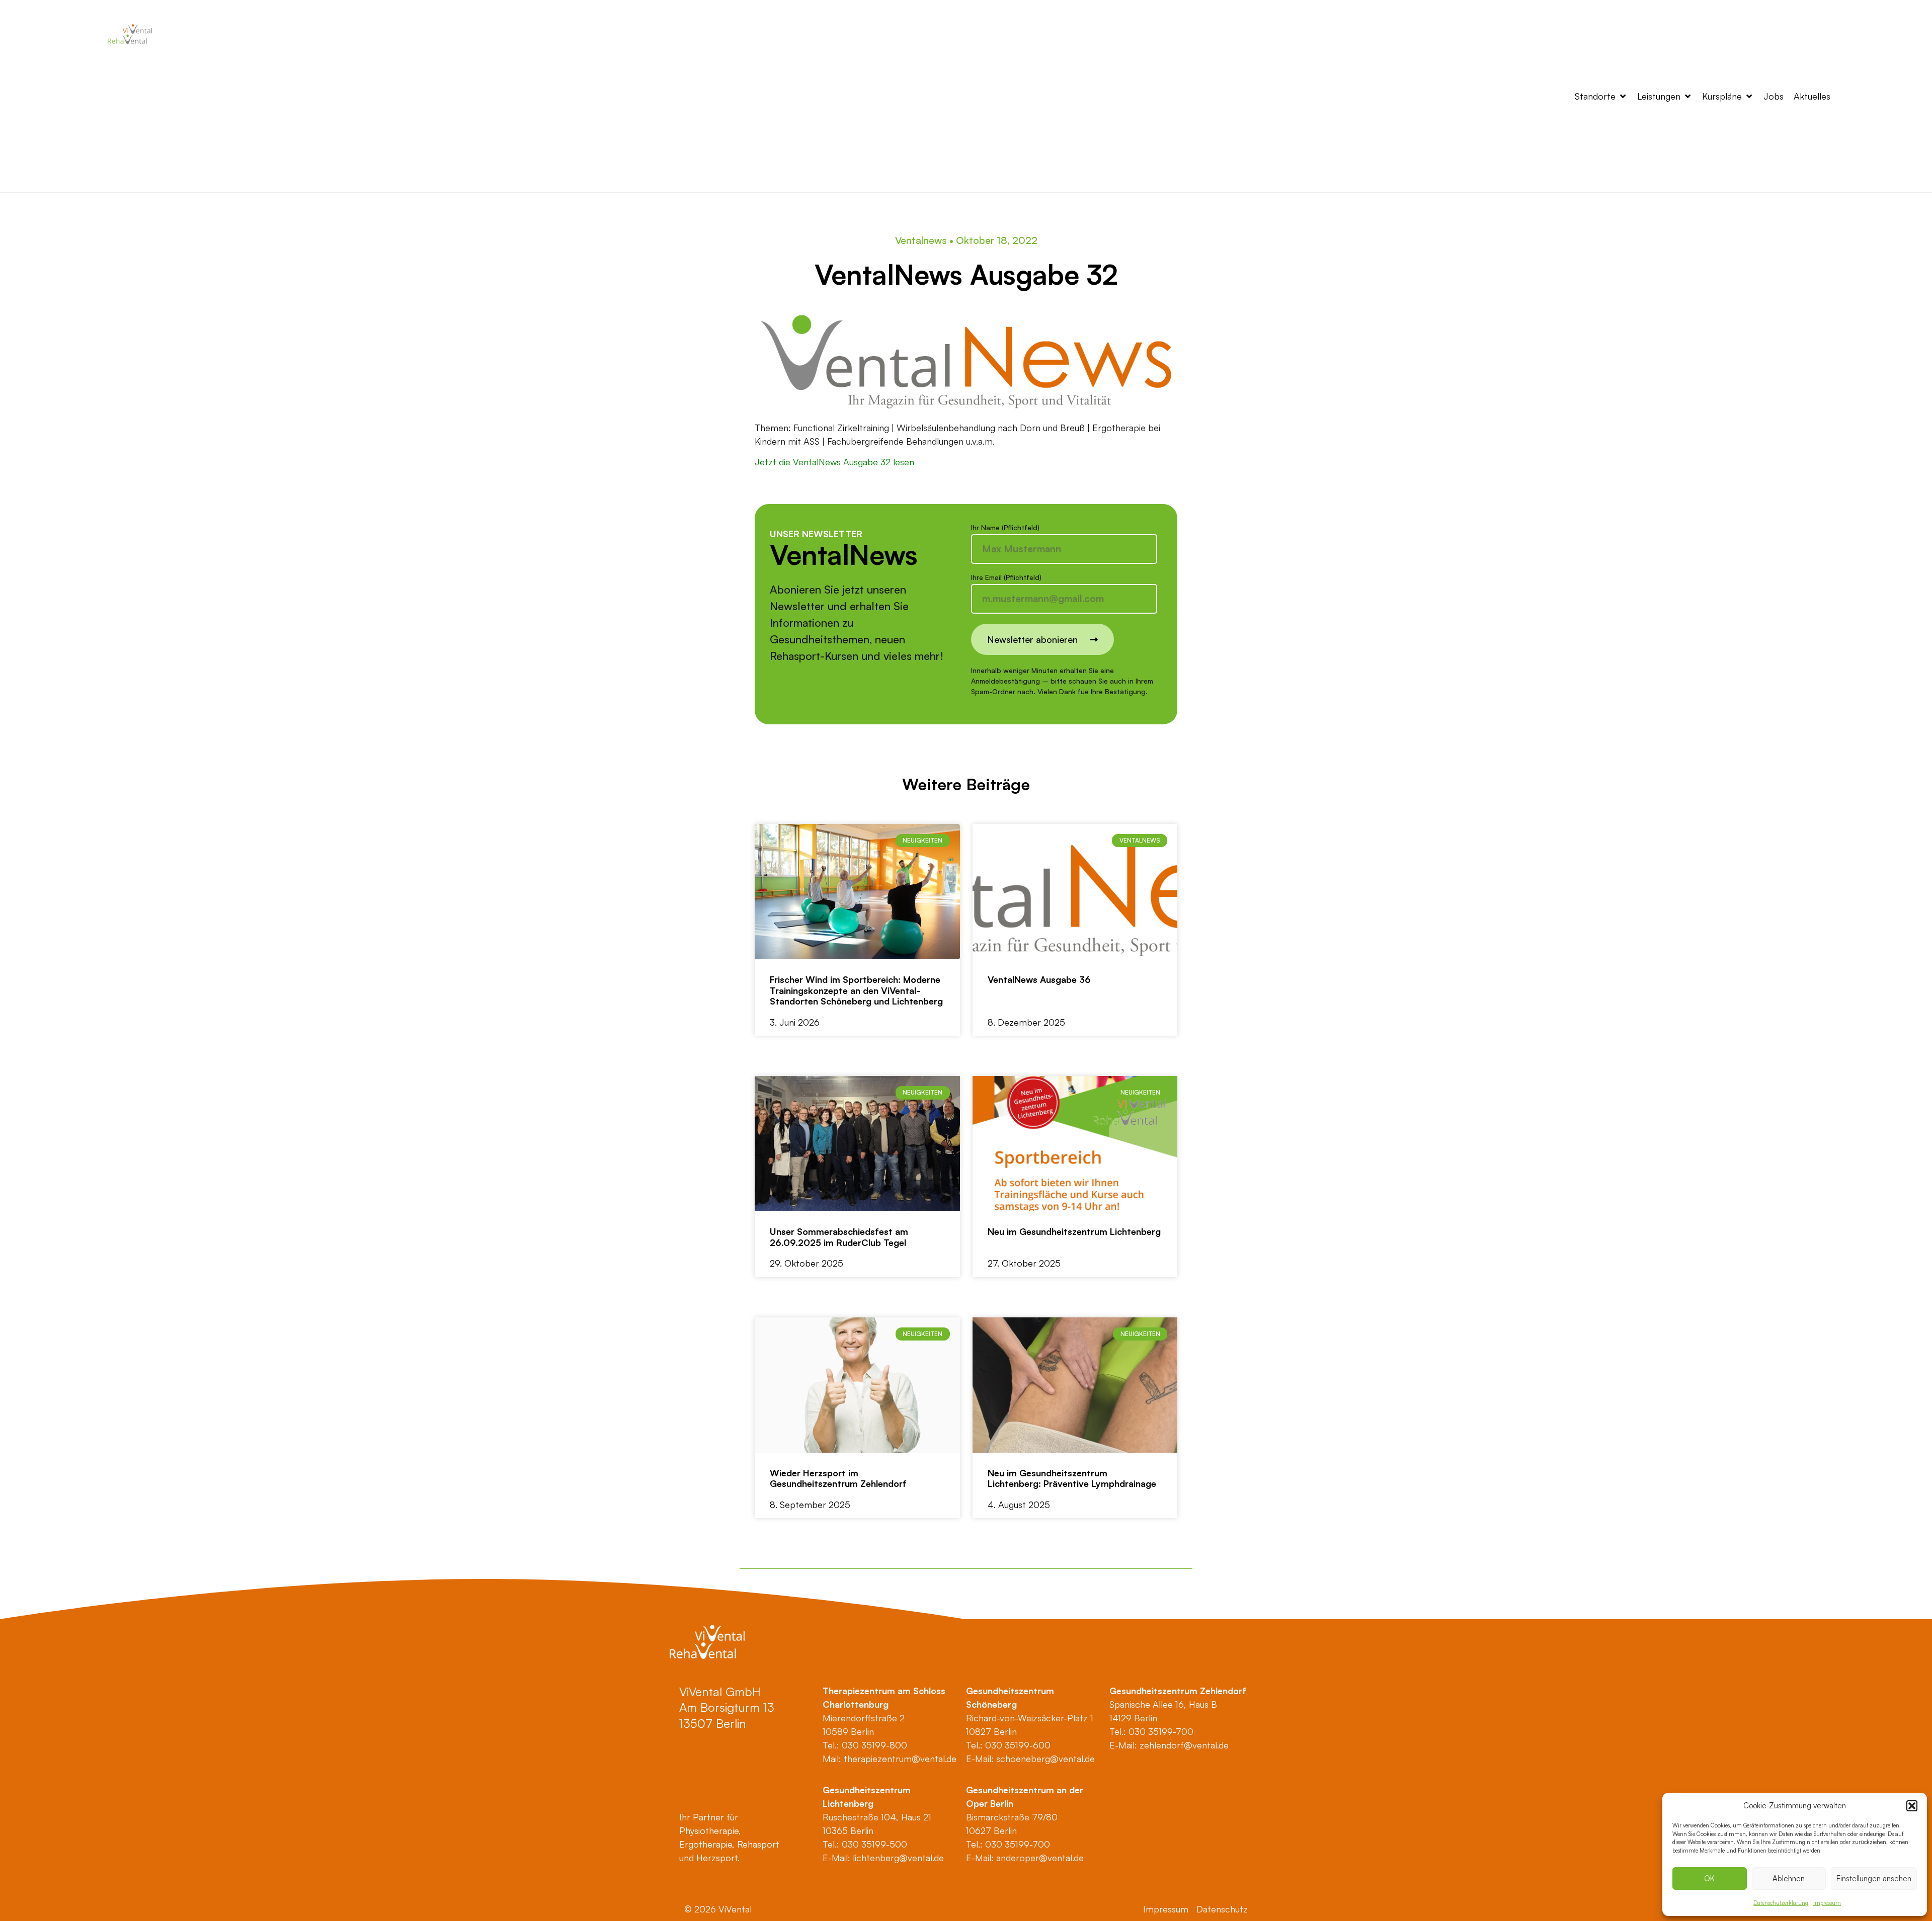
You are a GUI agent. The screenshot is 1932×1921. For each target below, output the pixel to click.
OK (1709, 1878)
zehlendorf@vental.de (1184, 1745)
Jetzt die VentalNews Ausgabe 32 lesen (834, 462)
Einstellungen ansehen (1874, 1878)
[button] (1912, 1806)
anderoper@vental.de (1040, 1858)
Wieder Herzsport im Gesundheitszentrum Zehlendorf (838, 1478)
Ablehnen (1789, 1878)
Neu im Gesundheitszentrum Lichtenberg (1074, 1231)
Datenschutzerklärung (1781, 1903)
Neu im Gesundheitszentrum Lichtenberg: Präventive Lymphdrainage (1072, 1478)
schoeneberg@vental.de (1045, 1759)
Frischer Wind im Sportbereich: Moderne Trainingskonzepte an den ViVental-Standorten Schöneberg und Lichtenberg (856, 990)
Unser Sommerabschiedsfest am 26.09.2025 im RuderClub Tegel (839, 1237)
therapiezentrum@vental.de (900, 1759)
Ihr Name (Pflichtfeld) (1005, 528)
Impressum (1827, 1903)
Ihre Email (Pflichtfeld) (1006, 578)
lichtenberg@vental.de (898, 1858)
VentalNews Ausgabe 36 (1039, 979)
